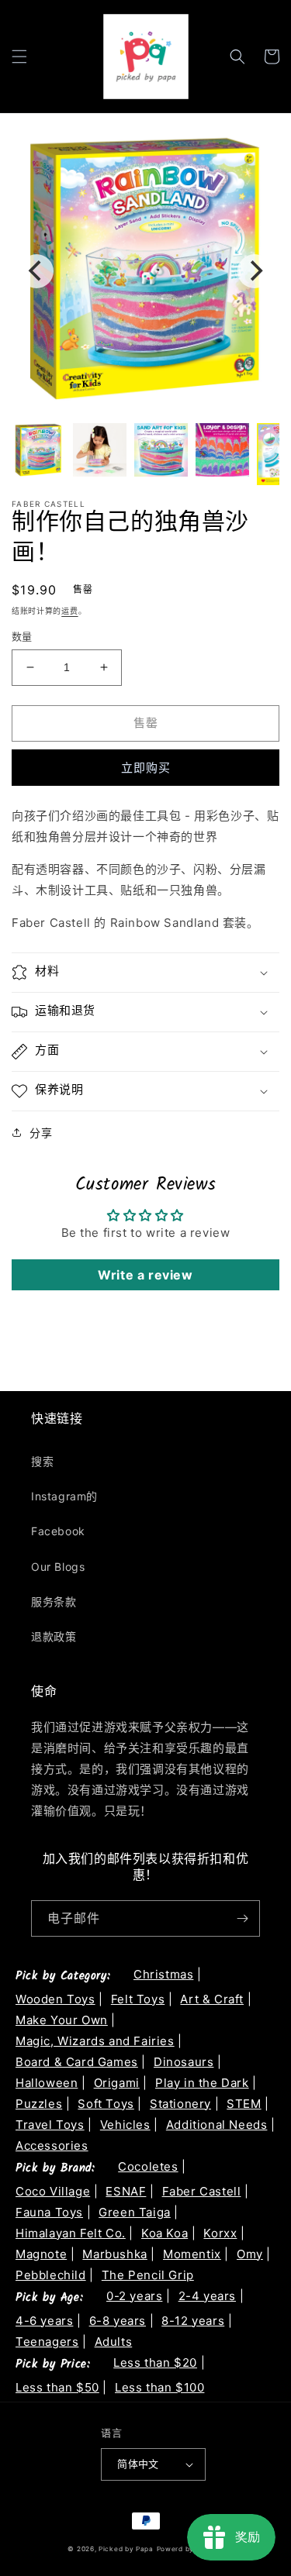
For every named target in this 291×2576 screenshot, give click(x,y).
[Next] (255, 271)
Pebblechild (51, 2275)
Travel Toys (50, 2125)
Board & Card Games (77, 2062)
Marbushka (114, 2254)
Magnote (41, 2254)
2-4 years (207, 2296)
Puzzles (39, 2104)
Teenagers (47, 2342)
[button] (19, 57)
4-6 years (44, 2321)
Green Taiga (135, 2212)
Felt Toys (138, 1999)
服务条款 (54, 1601)
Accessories (52, 2146)
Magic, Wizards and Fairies (95, 2041)
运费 (69, 611)
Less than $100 (159, 2387)
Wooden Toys (55, 1999)
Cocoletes (148, 2166)
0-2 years (134, 2296)
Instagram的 (64, 1496)
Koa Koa (165, 2233)
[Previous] (36, 271)
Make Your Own (62, 2020)
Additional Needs (217, 2125)
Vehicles (125, 2125)
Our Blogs (58, 1567)
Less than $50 (57, 2387)
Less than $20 (155, 2362)
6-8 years (118, 2321)
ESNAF (126, 2191)
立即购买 (146, 768)
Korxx (220, 2233)
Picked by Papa (126, 2549)
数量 (22, 636)
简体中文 (138, 2464)
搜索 (42, 1461)
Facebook (58, 1531)
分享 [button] (41, 1133)
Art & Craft (212, 1999)
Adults (114, 2342)
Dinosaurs (184, 2062)
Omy (250, 2254)
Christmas (163, 1974)
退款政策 (54, 1636)
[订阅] (242, 1918)
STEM (244, 2104)
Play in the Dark (202, 2083)
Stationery (180, 2104)
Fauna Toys (49, 2212)
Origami (117, 2083)
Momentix (192, 2254)
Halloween (47, 2083)
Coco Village (53, 2191)
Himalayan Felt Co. (71, 2233)
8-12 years (193, 2321)
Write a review (145, 1275)
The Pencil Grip (148, 2275)
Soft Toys (106, 2104)
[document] (145, 271)
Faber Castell (202, 2191)
